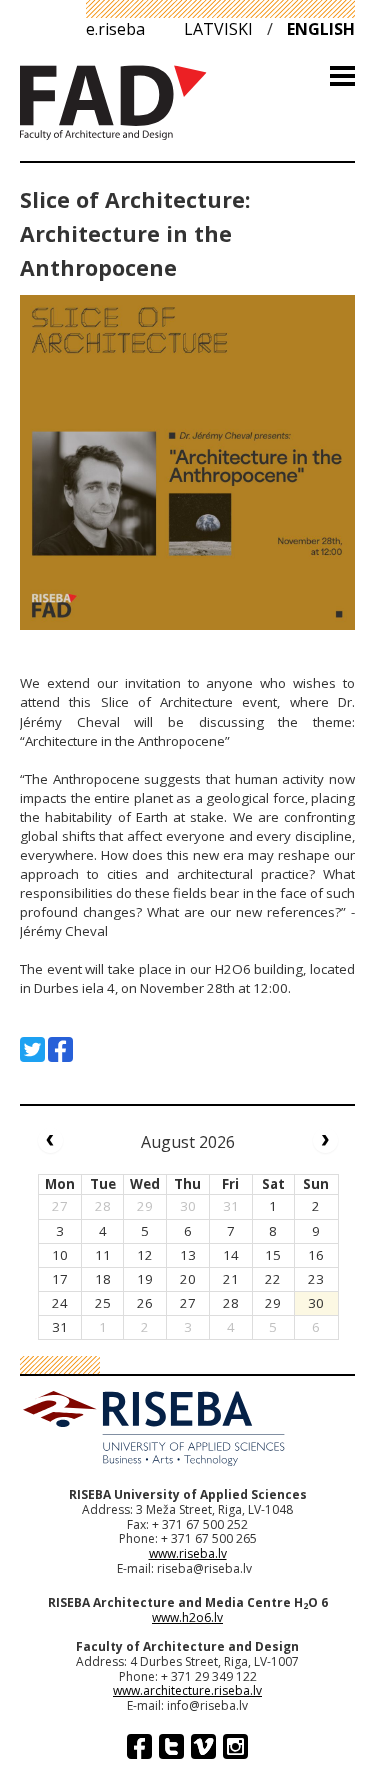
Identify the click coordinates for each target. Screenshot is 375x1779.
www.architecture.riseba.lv (187, 1690)
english (321, 29)
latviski (218, 29)
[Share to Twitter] (32, 1049)
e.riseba (115, 29)
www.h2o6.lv (187, 1617)
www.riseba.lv (188, 1553)
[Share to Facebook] (60, 1049)
